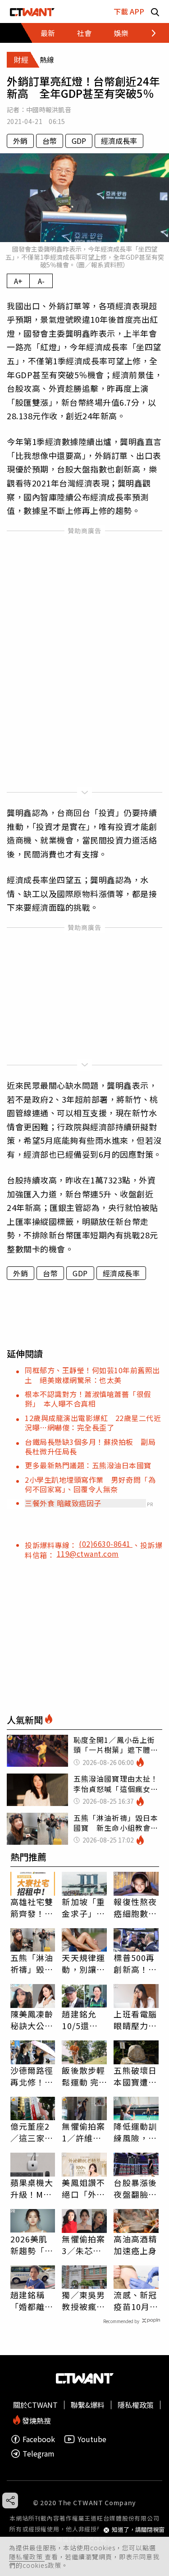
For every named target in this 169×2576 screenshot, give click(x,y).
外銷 (20, 141)
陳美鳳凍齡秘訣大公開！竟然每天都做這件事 (32, 2020)
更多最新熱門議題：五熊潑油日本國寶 (88, 1465)
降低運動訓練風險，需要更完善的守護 (135, 2132)
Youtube (92, 2439)
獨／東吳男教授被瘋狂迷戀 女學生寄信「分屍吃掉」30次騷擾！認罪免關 (84, 2301)
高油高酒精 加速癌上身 (135, 2245)
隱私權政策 (27, 2557)
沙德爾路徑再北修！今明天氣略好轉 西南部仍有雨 (32, 2076)
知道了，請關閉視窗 (138, 2530)
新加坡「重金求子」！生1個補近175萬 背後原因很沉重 (83, 1907)
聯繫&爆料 (88, 2405)
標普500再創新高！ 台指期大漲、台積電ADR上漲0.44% (135, 1963)
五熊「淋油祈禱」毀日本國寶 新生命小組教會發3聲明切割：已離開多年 (32, 1963)
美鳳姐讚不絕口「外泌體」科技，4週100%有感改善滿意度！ (83, 2188)
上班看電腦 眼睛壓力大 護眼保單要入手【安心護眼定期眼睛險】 (135, 2020)
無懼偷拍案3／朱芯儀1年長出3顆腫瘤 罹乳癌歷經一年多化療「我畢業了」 (84, 2245)
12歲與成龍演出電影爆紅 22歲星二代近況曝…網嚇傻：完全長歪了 (93, 1423)
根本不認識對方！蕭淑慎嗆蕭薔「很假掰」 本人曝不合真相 (88, 1399)
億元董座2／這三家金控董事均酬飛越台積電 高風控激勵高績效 (33, 2132)
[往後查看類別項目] (148, 33)
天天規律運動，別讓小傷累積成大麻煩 (83, 1963)
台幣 (50, 141)
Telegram (39, 2454)
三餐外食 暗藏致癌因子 (63, 1503)
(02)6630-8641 (106, 1544)
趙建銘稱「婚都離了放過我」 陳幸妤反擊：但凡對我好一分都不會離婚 (32, 2301)
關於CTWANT (35, 2405)
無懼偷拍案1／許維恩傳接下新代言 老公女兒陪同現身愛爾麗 (83, 2132)
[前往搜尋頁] (155, 11)
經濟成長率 (119, 141)
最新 (48, 33)
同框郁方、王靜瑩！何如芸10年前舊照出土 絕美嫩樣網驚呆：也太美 (92, 1375)
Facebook (39, 2439)
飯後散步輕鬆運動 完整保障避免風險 (83, 2076)
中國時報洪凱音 (49, 110)
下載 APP (129, 11)
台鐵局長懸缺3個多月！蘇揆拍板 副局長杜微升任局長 (90, 1446)
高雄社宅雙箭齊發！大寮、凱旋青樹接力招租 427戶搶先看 (33, 1907)
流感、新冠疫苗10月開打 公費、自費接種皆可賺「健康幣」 (136, 2301)
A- (41, 281)
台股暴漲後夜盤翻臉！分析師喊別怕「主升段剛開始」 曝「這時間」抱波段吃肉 (135, 2188)
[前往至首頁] (32, 11)
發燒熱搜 (36, 2420)
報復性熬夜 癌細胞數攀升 (135, 1907)
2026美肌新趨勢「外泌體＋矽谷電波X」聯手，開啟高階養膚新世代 (32, 2245)
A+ (18, 281)
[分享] (10, 2500)
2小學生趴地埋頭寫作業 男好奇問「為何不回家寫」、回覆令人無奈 (90, 1484)
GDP (79, 141)
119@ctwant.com (88, 1554)
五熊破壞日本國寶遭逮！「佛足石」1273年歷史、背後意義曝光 (135, 2076)
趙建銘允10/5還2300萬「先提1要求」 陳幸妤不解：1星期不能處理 (83, 2020)
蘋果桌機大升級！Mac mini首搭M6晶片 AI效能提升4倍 (32, 2188)
